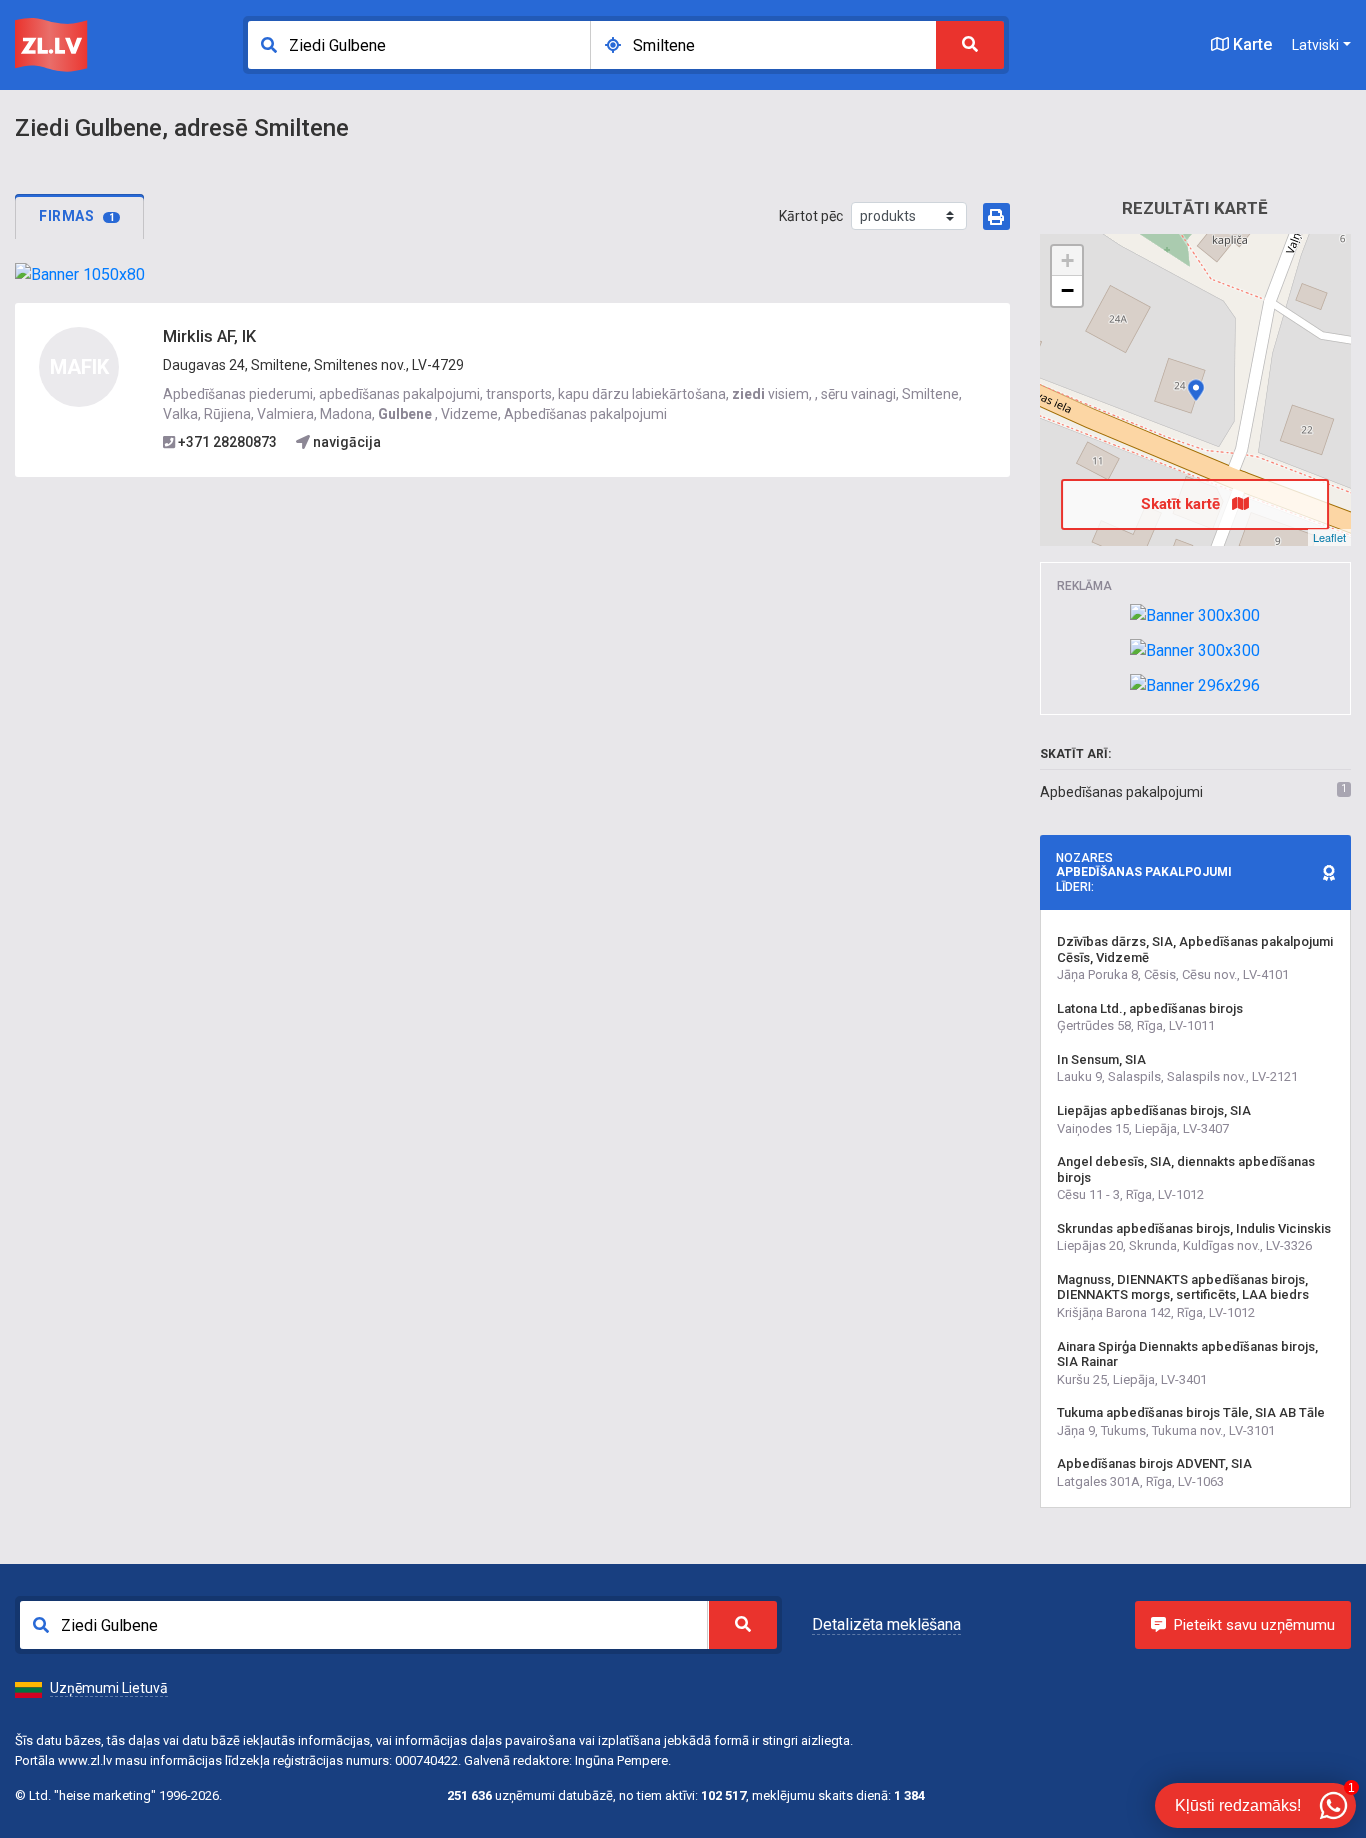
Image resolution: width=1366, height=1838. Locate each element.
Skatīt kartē (1182, 504)
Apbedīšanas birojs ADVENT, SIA (1154, 1463)
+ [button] (1067, 260)
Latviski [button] (1315, 45)
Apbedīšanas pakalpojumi (1121, 792)
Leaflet (1329, 537)
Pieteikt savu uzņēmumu (1254, 1625)
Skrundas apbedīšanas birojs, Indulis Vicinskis (1194, 1228)
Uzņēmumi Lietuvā (109, 1688)
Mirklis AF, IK (209, 336)
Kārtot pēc (811, 216)
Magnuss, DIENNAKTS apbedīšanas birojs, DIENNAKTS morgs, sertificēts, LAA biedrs (1183, 1287)
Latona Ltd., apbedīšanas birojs (1150, 1008)
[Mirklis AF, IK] (1196, 390)
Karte (1250, 44)
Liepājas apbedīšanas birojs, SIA (1154, 1110)
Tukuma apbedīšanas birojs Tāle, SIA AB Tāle (1191, 1412)
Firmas (77, 216)
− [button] (1067, 290)
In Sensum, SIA (1101, 1059)
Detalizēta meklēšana (886, 1624)
